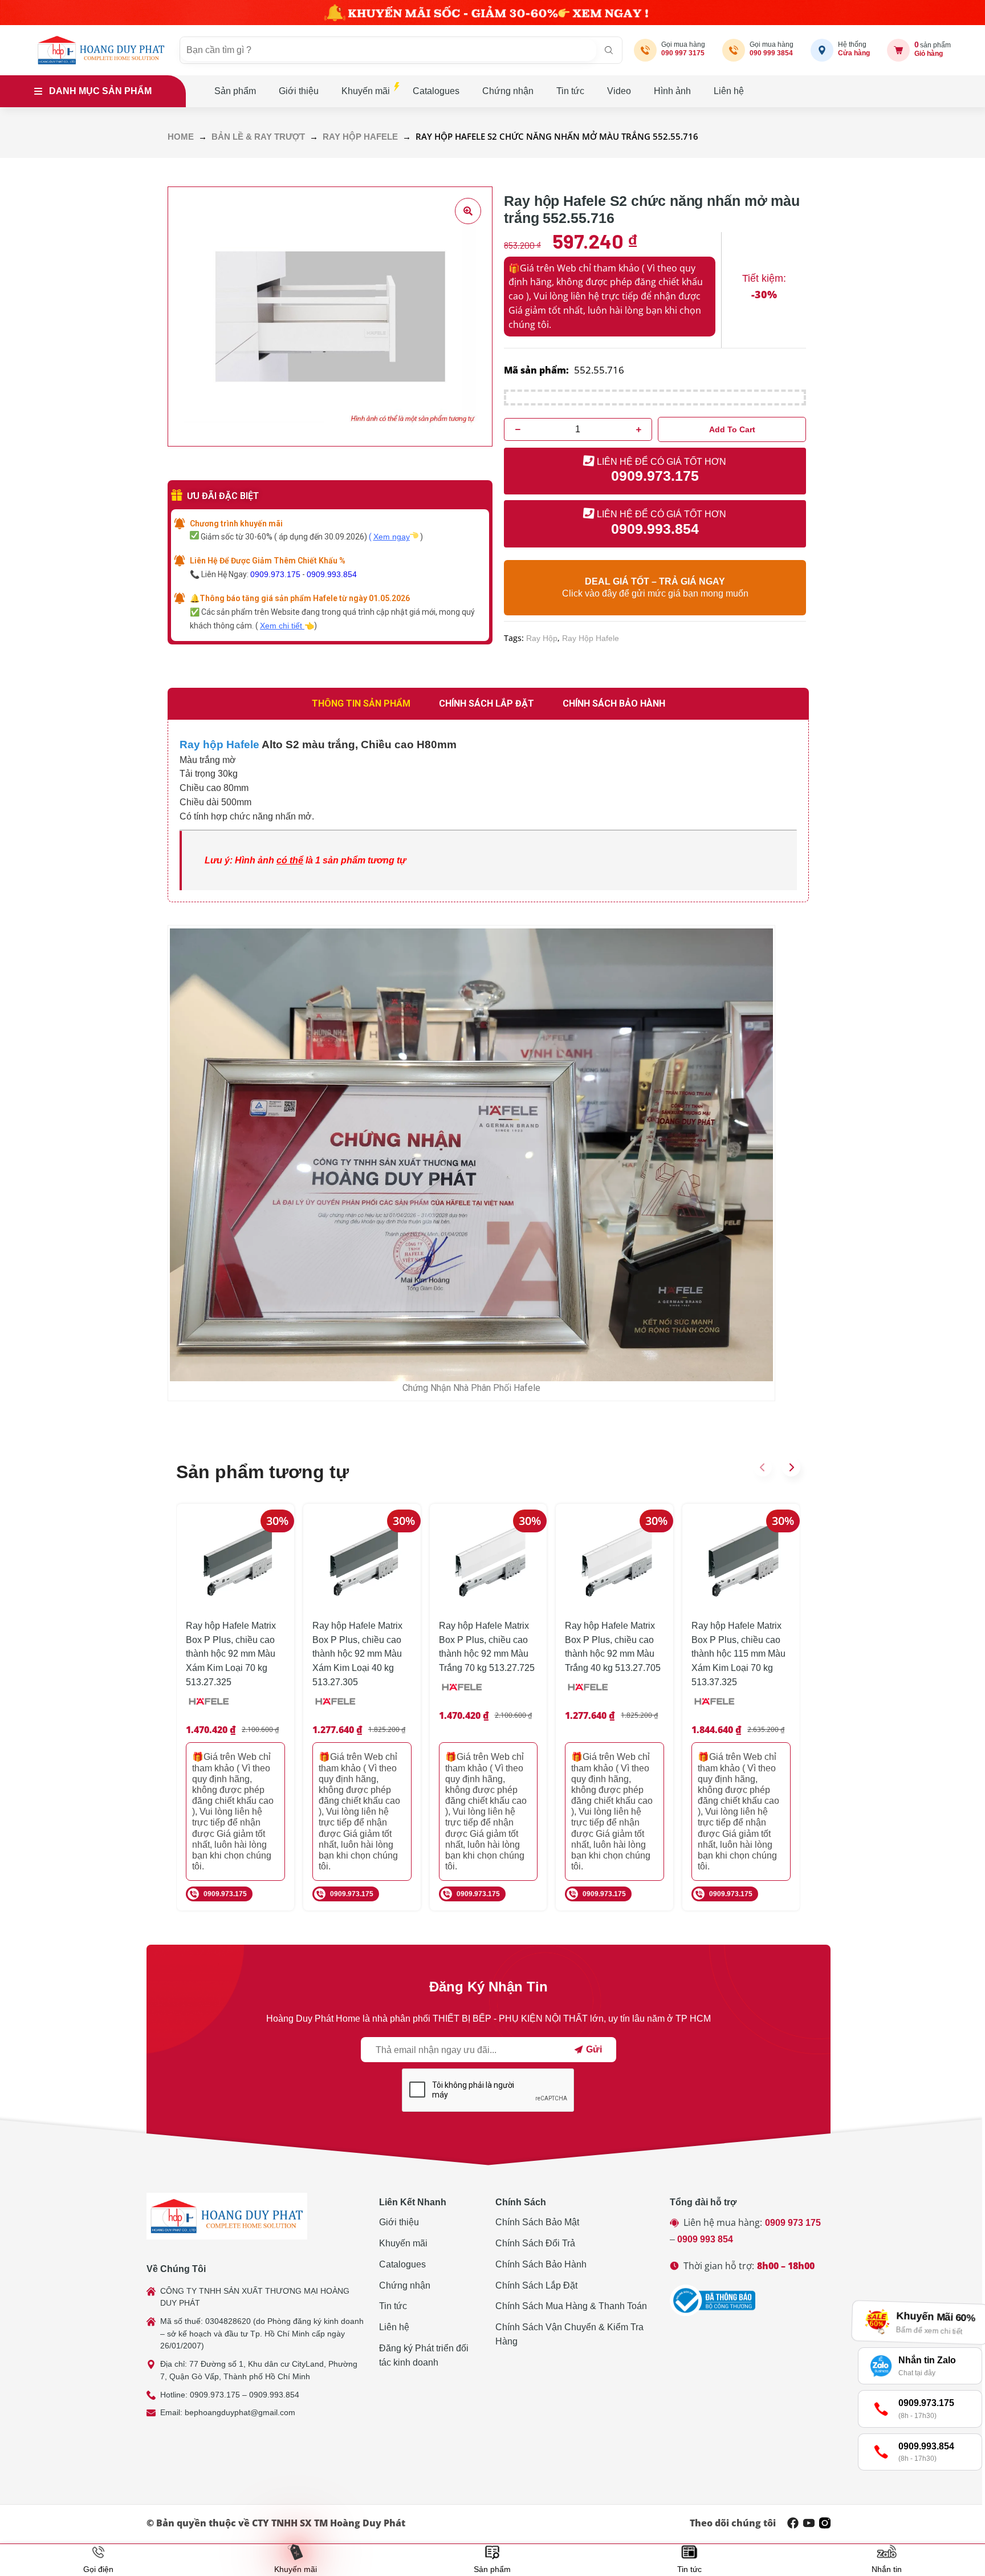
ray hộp (542, 638)
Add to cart (732, 429)
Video (619, 91)
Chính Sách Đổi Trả (535, 2243)
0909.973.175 (275, 574)
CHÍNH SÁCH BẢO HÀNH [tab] (614, 703)
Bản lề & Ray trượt (258, 137)
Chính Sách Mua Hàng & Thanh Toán (571, 2306)
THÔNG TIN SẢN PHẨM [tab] (361, 703)
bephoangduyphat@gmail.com (240, 2412)
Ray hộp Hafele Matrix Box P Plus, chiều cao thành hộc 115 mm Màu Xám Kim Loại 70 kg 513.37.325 (738, 1654)
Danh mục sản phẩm (100, 91)
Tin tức (570, 91)
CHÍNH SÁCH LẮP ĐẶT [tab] (487, 703)
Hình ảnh (672, 91)
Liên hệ (729, 91)
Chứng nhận (508, 91)
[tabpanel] (488, 811)
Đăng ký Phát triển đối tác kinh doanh (424, 2355)
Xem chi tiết (282, 626)
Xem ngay (392, 537)
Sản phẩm (235, 91)
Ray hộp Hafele (219, 745)
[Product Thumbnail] (468, 211)
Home (181, 137)
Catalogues (436, 91)
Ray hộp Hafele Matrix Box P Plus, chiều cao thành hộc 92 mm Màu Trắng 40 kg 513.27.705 (613, 1647)
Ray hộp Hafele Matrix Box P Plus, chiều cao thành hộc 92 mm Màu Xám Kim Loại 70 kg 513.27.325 (231, 1654)
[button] (763, 1467)
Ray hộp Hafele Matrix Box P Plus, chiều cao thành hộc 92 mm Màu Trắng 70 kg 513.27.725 (487, 1647)
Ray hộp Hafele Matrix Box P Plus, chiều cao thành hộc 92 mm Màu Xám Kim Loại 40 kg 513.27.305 (357, 1654)
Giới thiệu (299, 91)
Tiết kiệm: (764, 278)
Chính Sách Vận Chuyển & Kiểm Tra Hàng (569, 2334)
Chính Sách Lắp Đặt (536, 2285)
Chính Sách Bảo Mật (537, 2222)
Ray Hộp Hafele (360, 137)
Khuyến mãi (366, 91)
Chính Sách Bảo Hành (541, 2264)
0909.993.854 (332, 574)
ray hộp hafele (591, 638)
